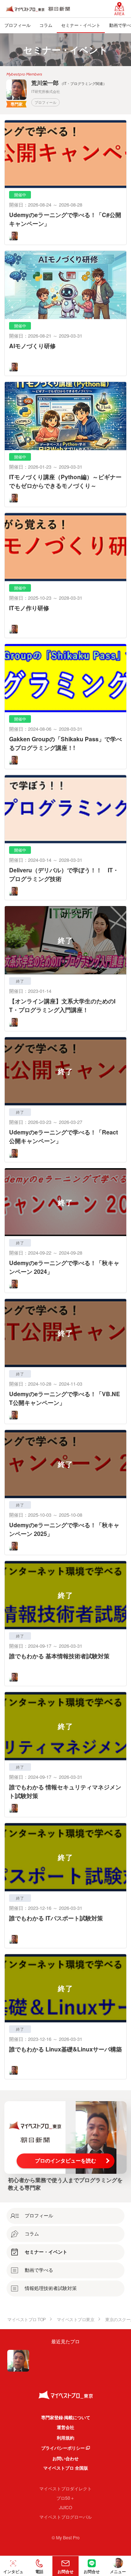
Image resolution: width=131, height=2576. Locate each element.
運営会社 (65, 2427)
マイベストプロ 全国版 (66, 2468)
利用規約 (65, 2438)
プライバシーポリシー (63, 2448)
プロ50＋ (65, 2498)
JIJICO (65, 2507)
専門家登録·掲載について (66, 2417)
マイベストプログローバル (65, 2517)
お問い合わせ (65, 2458)
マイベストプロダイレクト (65, 2488)
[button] (39, 2566)
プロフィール (45, 102)
